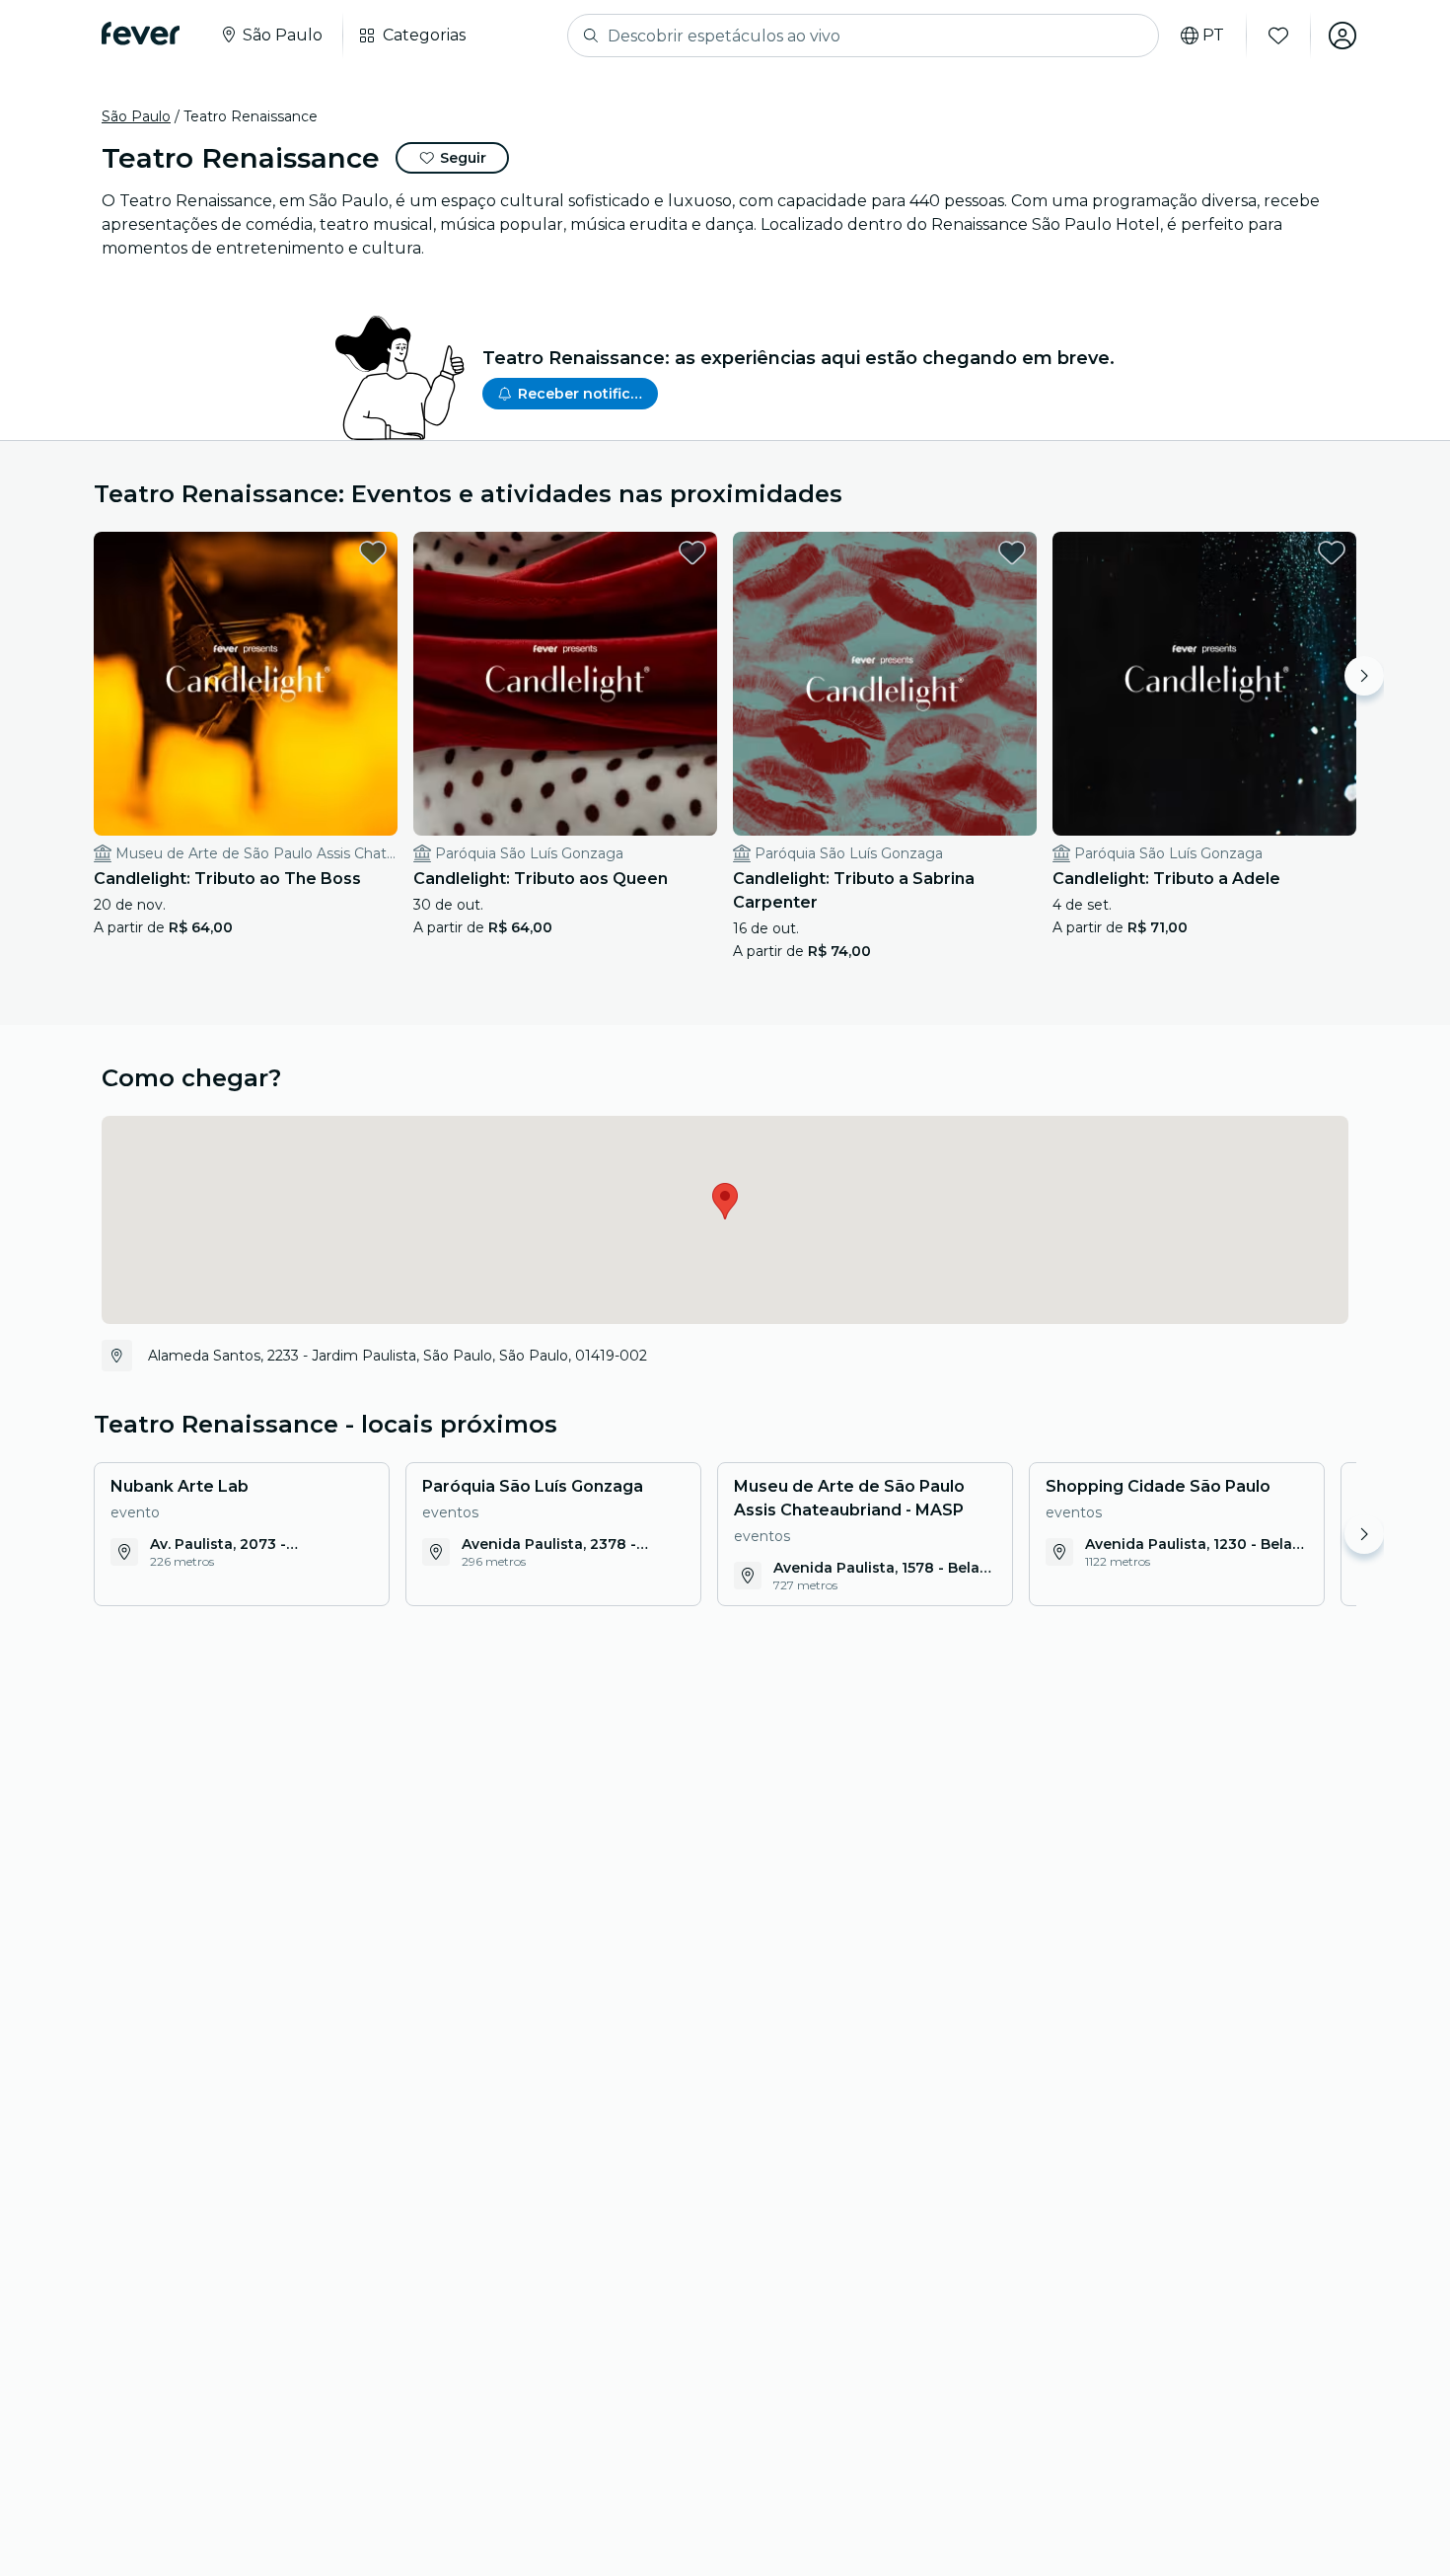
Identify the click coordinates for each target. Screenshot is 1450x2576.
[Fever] (141, 34)
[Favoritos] (1278, 36)
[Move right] (1364, 676)
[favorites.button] (373, 552)
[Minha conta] (1342, 36)
